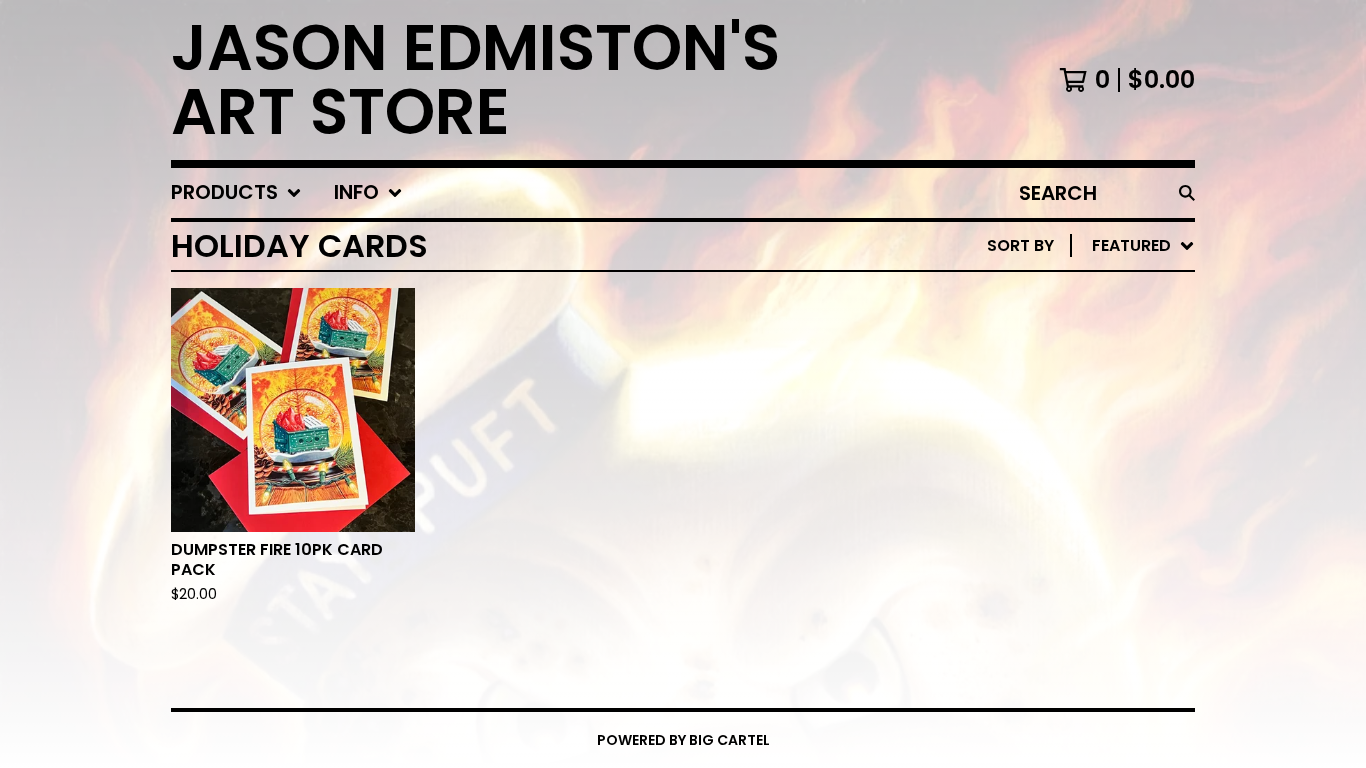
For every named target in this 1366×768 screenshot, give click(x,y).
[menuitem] (236, 193)
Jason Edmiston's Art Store (475, 80)
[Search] (1187, 193)
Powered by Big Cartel (683, 740)
